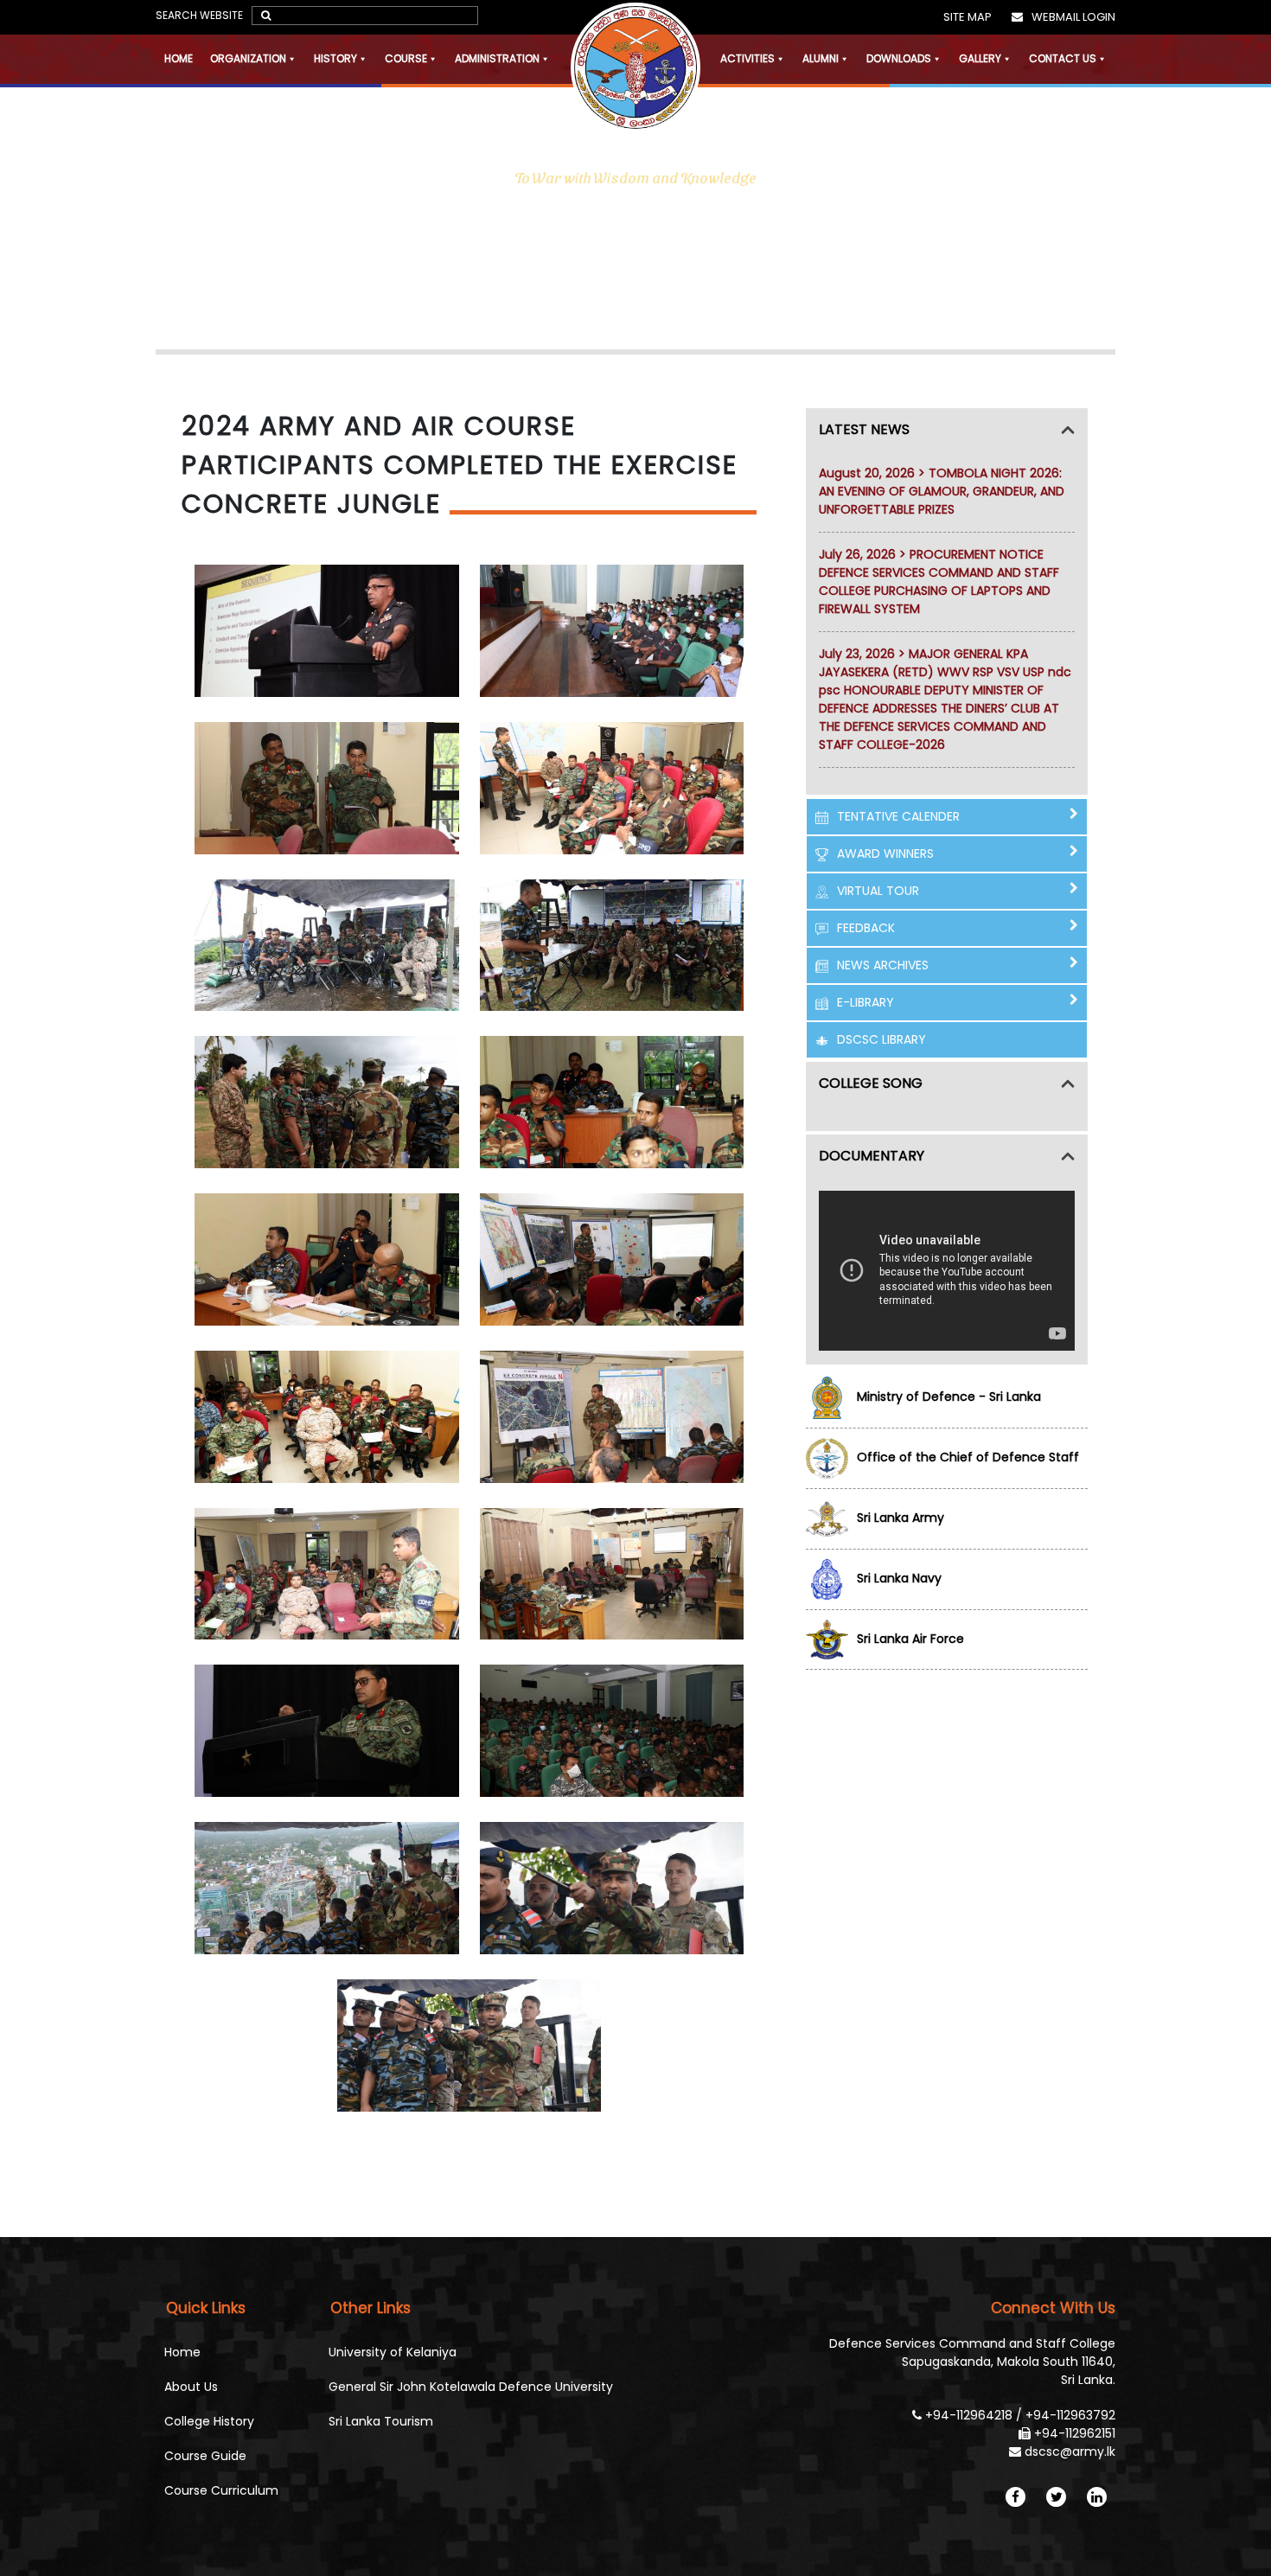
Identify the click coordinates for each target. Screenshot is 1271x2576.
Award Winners (885, 853)
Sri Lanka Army (901, 1518)
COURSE (406, 58)
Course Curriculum (221, 2490)
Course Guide (205, 2456)
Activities (747, 58)
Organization (248, 58)
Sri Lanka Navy (899, 1578)
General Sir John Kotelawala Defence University (471, 2387)
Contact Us (1063, 58)
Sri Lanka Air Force (910, 1639)
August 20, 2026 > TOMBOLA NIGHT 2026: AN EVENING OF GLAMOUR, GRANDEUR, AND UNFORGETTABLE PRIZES (942, 491)
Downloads (899, 58)
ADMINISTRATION (497, 58)
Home (179, 58)
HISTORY (335, 58)
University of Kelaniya (393, 2352)
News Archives (883, 965)
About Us (191, 2387)
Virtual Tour (878, 891)
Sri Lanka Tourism (381, 2421)
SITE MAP (968, 17)
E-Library (865, 1002)
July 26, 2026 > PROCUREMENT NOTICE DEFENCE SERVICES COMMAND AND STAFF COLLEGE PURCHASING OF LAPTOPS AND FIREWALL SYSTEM (939, 582)
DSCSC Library (881, 1039)
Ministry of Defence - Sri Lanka (949, 1397)
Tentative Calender (898, 816)
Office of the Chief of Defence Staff (968, 1457)
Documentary (872, 1156)
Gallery (980, 58)
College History (209, 2421)
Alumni (821, 58)
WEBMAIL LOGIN (1073, 17)
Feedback (866, 928)
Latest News (864, 429)
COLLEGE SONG (871, 1083)
